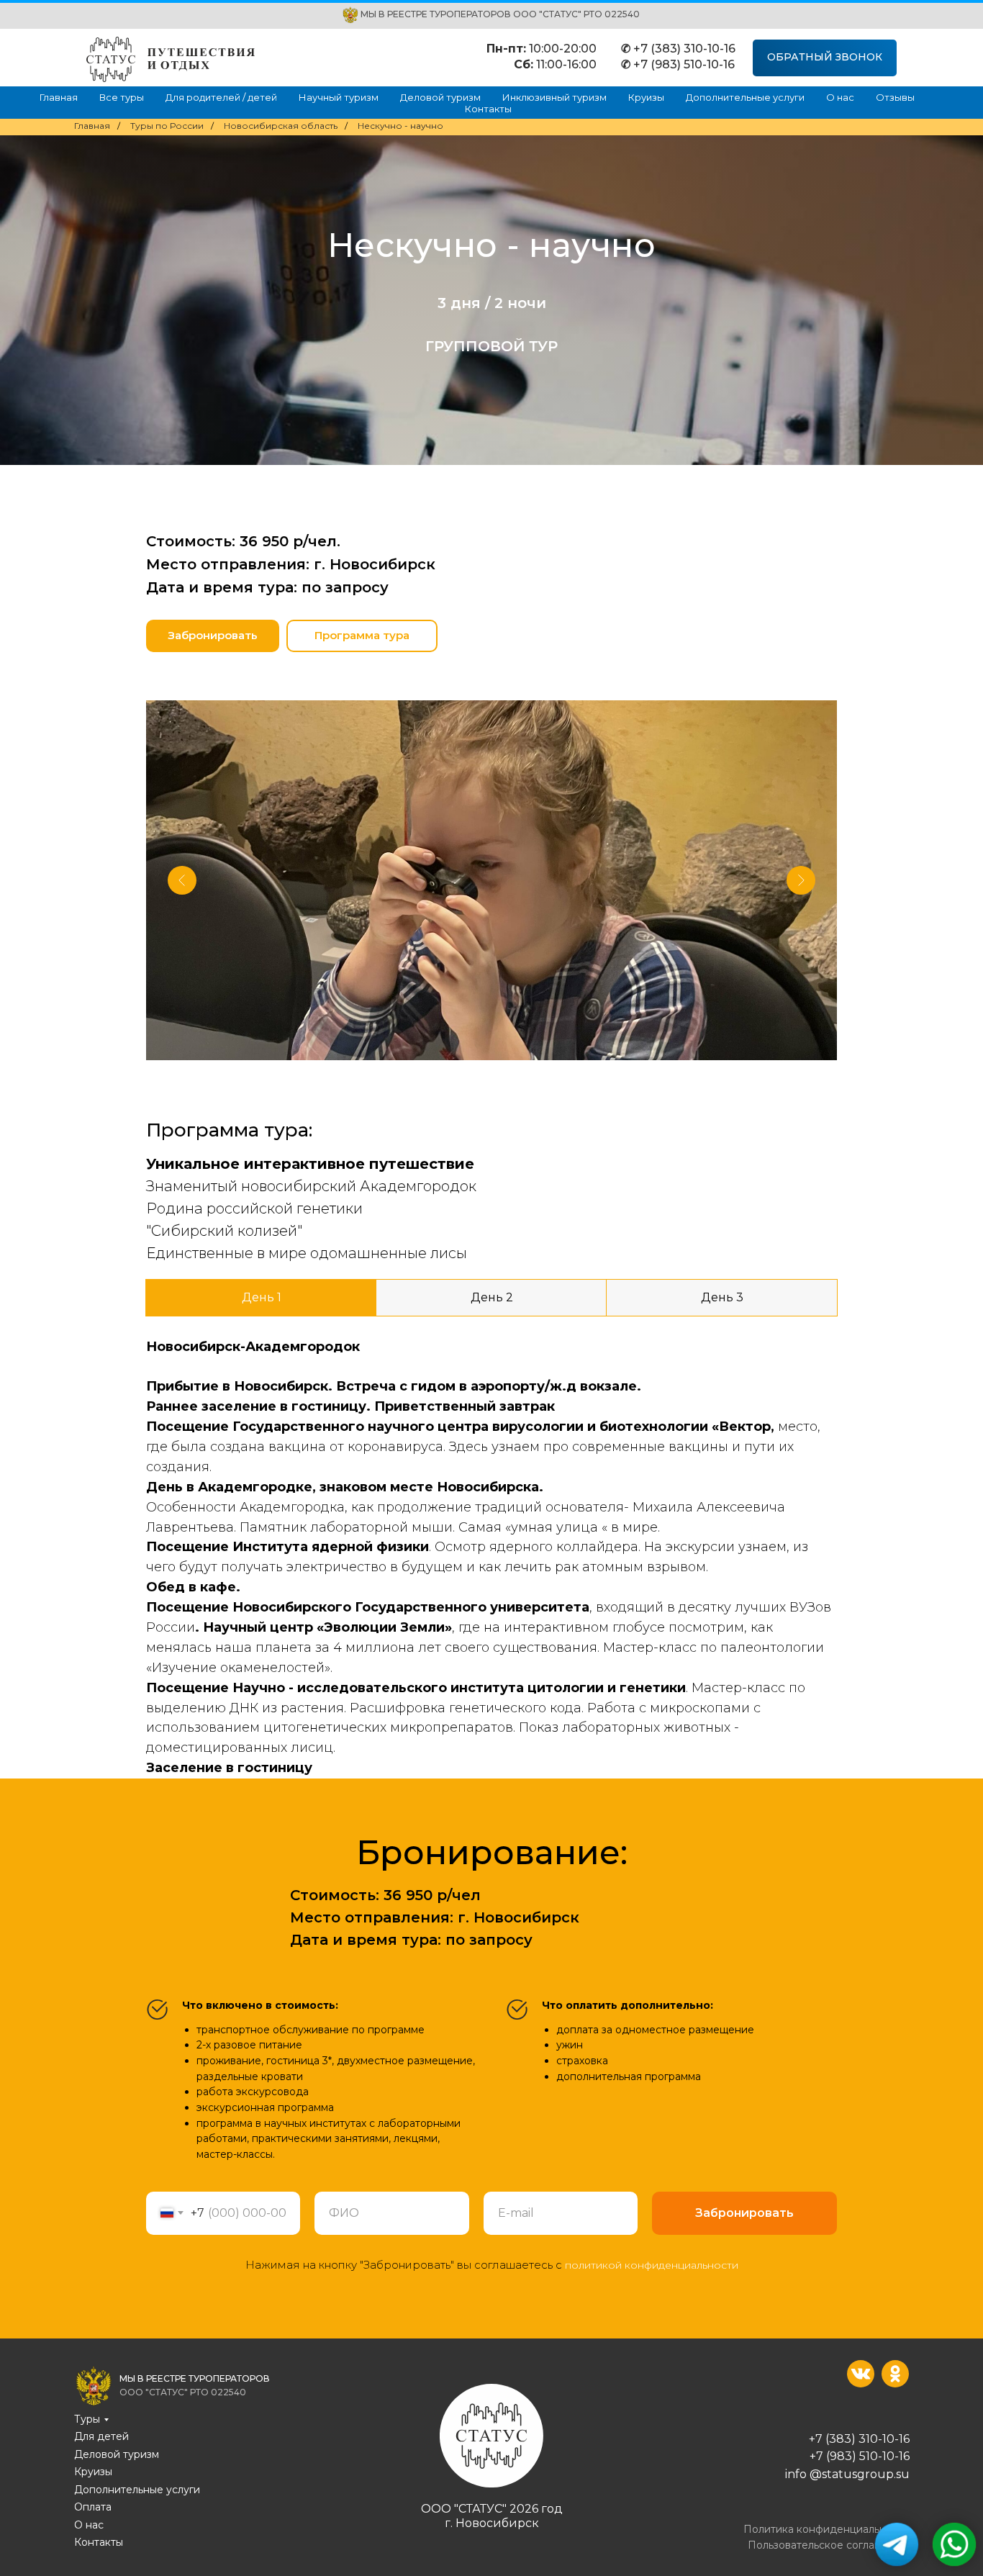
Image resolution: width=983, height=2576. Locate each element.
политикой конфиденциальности (652, 2265)
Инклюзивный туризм (554, 97)
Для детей (101, 2436)
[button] (825, 58)
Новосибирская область (281, 126)
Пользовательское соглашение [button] (829, 2545)
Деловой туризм (440, 97)
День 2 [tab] (492, 1297)
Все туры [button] (122, 97)
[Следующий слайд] (801, 880)
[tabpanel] (491, 1547)
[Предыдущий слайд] (182, 880)
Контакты (488, 109)
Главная (59, 97)
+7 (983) (834, 2456)
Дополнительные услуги (745, 97)
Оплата (93, 2507)
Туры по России (167, 126)
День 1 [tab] (262, 1297)
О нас (840, 97)
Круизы (646, 97)
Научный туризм (339, 97)
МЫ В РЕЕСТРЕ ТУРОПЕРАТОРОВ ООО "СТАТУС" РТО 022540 (500, 14)
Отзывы (895, 97)
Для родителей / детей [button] (221, 97)
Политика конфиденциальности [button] (826, 2529)
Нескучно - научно (400, 126)
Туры (87, 2419)
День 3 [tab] (722, 1297)
